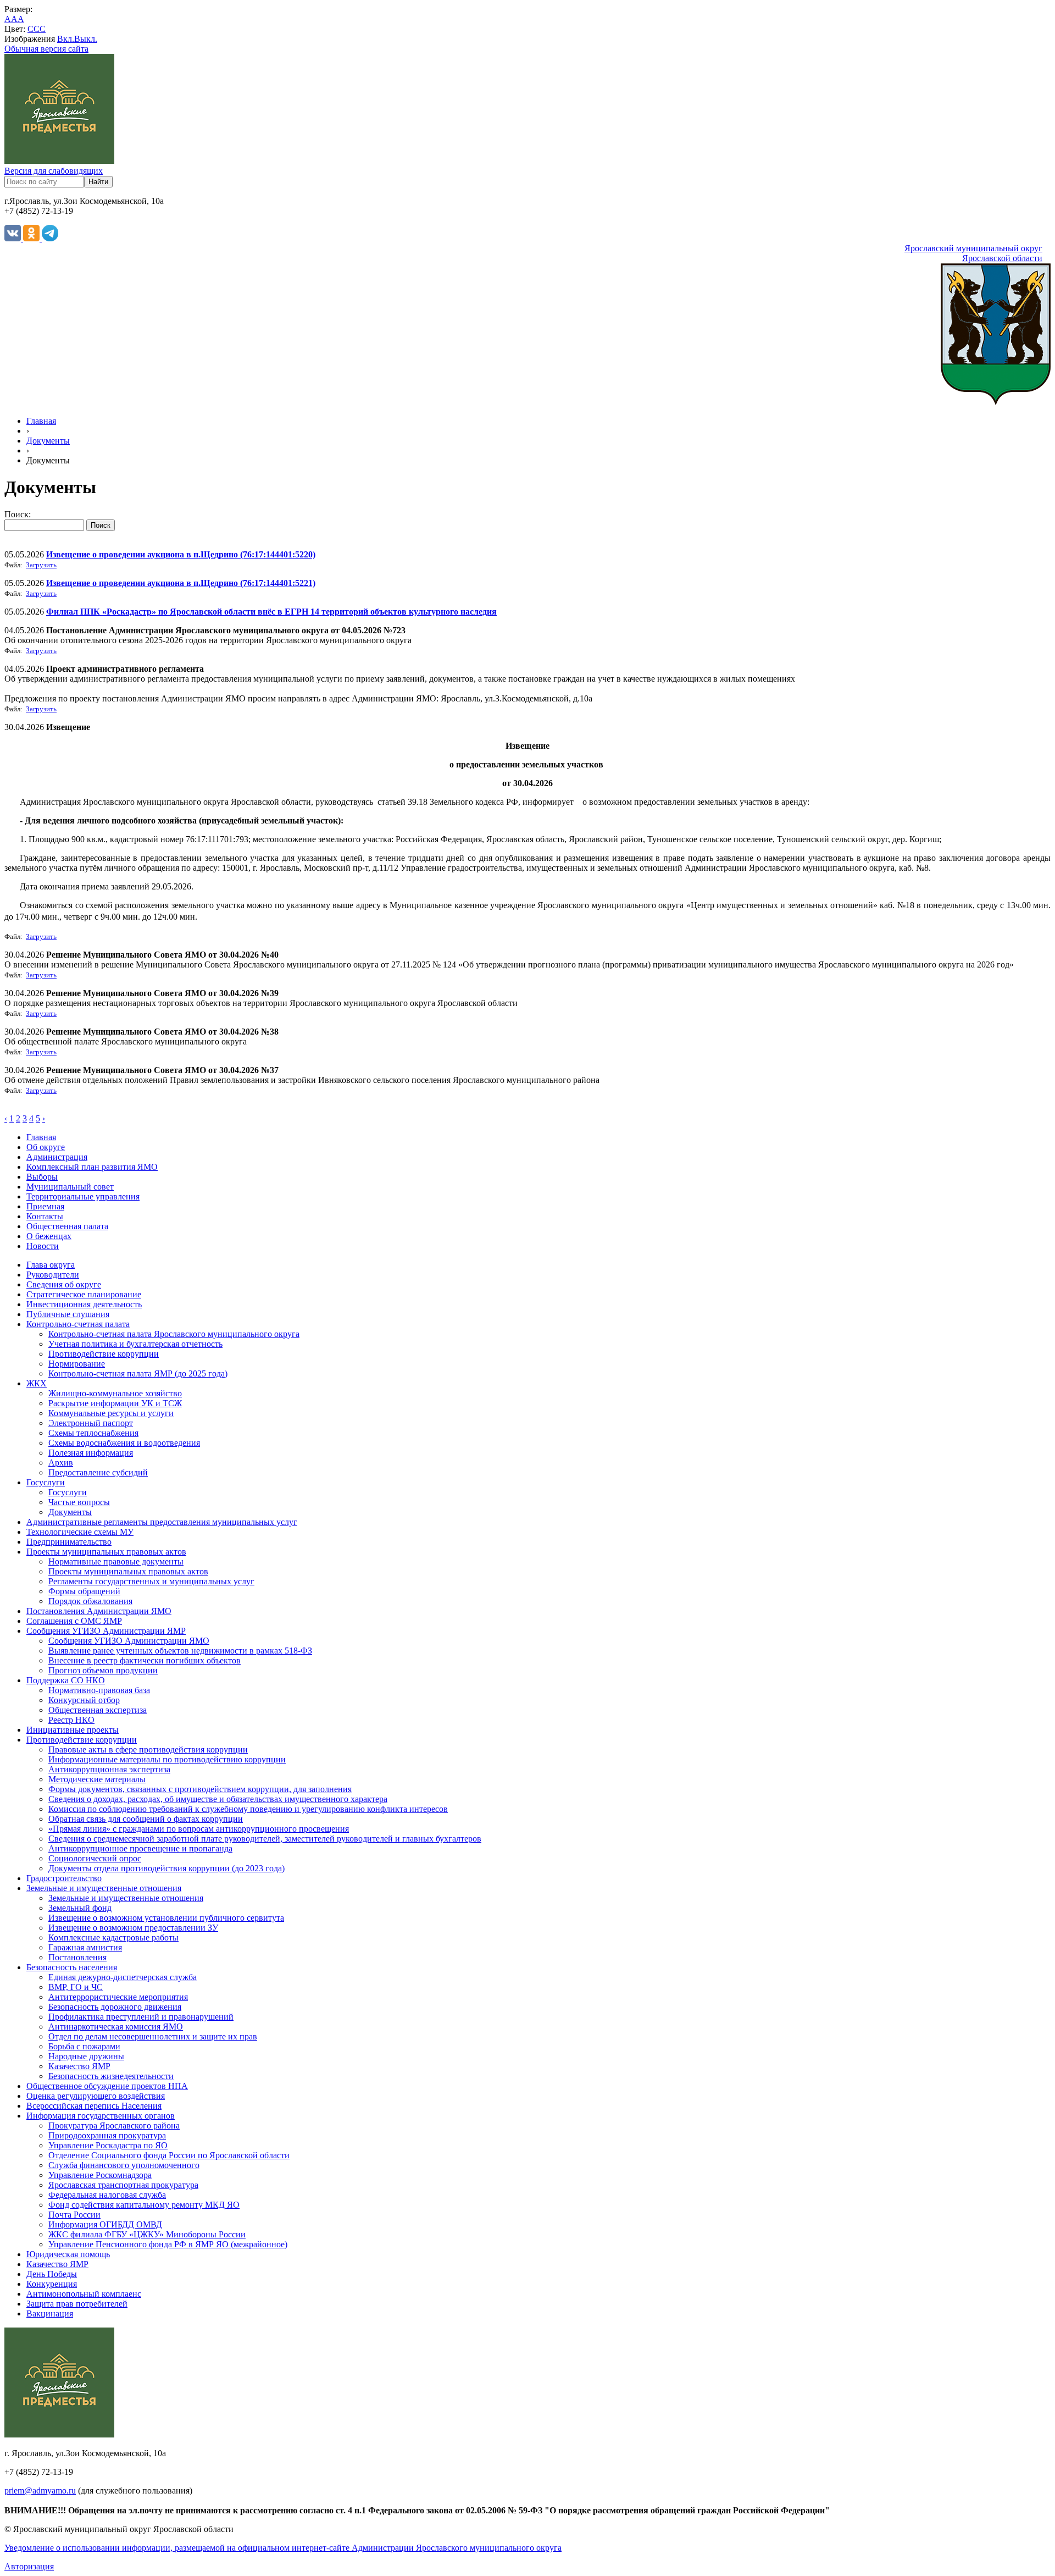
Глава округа (51, 1265)
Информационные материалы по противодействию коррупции (167, 1759)
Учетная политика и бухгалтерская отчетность (135, 1344)
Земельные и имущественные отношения (104, 1888)
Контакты (45, 1216)
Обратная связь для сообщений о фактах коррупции (146, 1819)
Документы (48, 441)
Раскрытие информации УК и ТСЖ (115, 1403)
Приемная (45, 1206)
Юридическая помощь (68, 2254)
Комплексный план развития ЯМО (92, 1167)
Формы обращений (84, 1591)
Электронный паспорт (91, 1423)
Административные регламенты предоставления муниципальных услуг (162, 1522)
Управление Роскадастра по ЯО (108, 2145)
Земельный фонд (80, 1908)
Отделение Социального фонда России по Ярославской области (169, 2155)
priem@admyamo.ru (40, 2491)
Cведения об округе (64, 1284)
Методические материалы (97, 1779)
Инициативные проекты (73, 1730)
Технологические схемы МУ (80, 1532)
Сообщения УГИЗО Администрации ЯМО (129, 1641)
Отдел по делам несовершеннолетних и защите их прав (153, 2036)
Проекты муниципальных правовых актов (106, 1552)
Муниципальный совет (70, 1187)
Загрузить (41, 565)
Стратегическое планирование (84, 1294)
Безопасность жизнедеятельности (111, 2076)
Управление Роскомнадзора (100, 2175)
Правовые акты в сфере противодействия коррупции (148, 1749)
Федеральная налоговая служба (107, 2195)
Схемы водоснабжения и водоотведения (124, 1443)
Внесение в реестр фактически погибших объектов (145, 1660)
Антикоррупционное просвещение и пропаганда (140, 1848)
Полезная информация (91, 1453)
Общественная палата (67, 1226)
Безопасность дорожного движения (115, 2007)
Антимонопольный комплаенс (84, 2294)
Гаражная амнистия (85, 1947)
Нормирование (77, 1364)
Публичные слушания (68, 1314)
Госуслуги (46, 1482)
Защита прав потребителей (77, 2304)
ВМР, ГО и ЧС (76, 1987)
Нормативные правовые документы (116, 1561)
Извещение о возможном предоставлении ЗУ (133, 1928)
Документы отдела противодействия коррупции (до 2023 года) (166, 1868)
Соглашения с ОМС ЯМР (74, 1621)
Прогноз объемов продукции (103, 1670)
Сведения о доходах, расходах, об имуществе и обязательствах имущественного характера (218, 1799)
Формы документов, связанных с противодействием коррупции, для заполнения (200, 1789)
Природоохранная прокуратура (107, 2135)
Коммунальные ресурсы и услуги (111, 1413)
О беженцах (49, 1236)
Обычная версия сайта (46, 49)
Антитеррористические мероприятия (118, 1997)
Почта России (74, 2215)
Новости (43, 1246)
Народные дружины (86, 2056)
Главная (41, 421)
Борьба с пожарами (84, 2046)
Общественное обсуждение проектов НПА (107, 2086)
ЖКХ (37, 1383)
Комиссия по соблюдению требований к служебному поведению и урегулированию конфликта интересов (248, 1809)
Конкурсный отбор (84, 1700)
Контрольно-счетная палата (78, 1324)
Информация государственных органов (101, 2116)
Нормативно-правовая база (99, 1690)
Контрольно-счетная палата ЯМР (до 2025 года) (138, 1373)
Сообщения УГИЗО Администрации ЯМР (106, 1631)
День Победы (52, 2274)
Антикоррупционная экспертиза (109, 1769)
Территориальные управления (83, 1196)
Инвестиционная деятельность (84, 1304)
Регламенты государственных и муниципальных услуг (151, 1581)
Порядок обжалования (90, 1601)
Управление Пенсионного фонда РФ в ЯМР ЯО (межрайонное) (168, 2244)
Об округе (46, 1147)
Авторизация (29, 2566)
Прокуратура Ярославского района (114, 2126)
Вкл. (66, 39)
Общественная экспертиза (98, 1710)
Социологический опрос (95, 1858)
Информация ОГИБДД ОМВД (105, 2224)
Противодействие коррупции (104, 1354)
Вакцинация (50, 2314)
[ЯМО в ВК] (14, 238)
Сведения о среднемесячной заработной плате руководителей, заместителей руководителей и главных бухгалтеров (265, 1839)
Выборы (42, 1177)
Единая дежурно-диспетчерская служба (123, 1977)
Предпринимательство (69, 1542)
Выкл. (86, 39)
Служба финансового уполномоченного (124, 2165)
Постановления (77, 1957)
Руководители (53, 1275)
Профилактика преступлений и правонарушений (141, 2017)
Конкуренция (52, 2284)
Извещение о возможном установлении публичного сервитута (166, 1918)
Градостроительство (64, 1878)
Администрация (57, 1157)
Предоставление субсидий (98, 1472)
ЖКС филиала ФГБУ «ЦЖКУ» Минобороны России (147, 2234)
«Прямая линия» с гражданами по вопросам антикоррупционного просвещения (199, 1829)
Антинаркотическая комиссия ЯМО (116, 2027)
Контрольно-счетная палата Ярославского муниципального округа (174, 1334)
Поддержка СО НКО (66, 1680)
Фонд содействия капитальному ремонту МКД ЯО (144, 2205)
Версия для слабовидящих (54, 171)
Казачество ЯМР (79, 2066)
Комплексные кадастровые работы (113, 1937)
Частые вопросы (79, 1502)
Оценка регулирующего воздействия (96, 2096)
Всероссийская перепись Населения (94, 2106)
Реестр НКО (71, 1720)
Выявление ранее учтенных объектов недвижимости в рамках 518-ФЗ (180, 1651)
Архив (61, 1463)
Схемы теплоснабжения (93, 1433)
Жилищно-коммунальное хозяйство (115, 1393)
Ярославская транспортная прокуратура (123, 2185)
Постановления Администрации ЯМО (99, 1611)
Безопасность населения (72, 1967)
